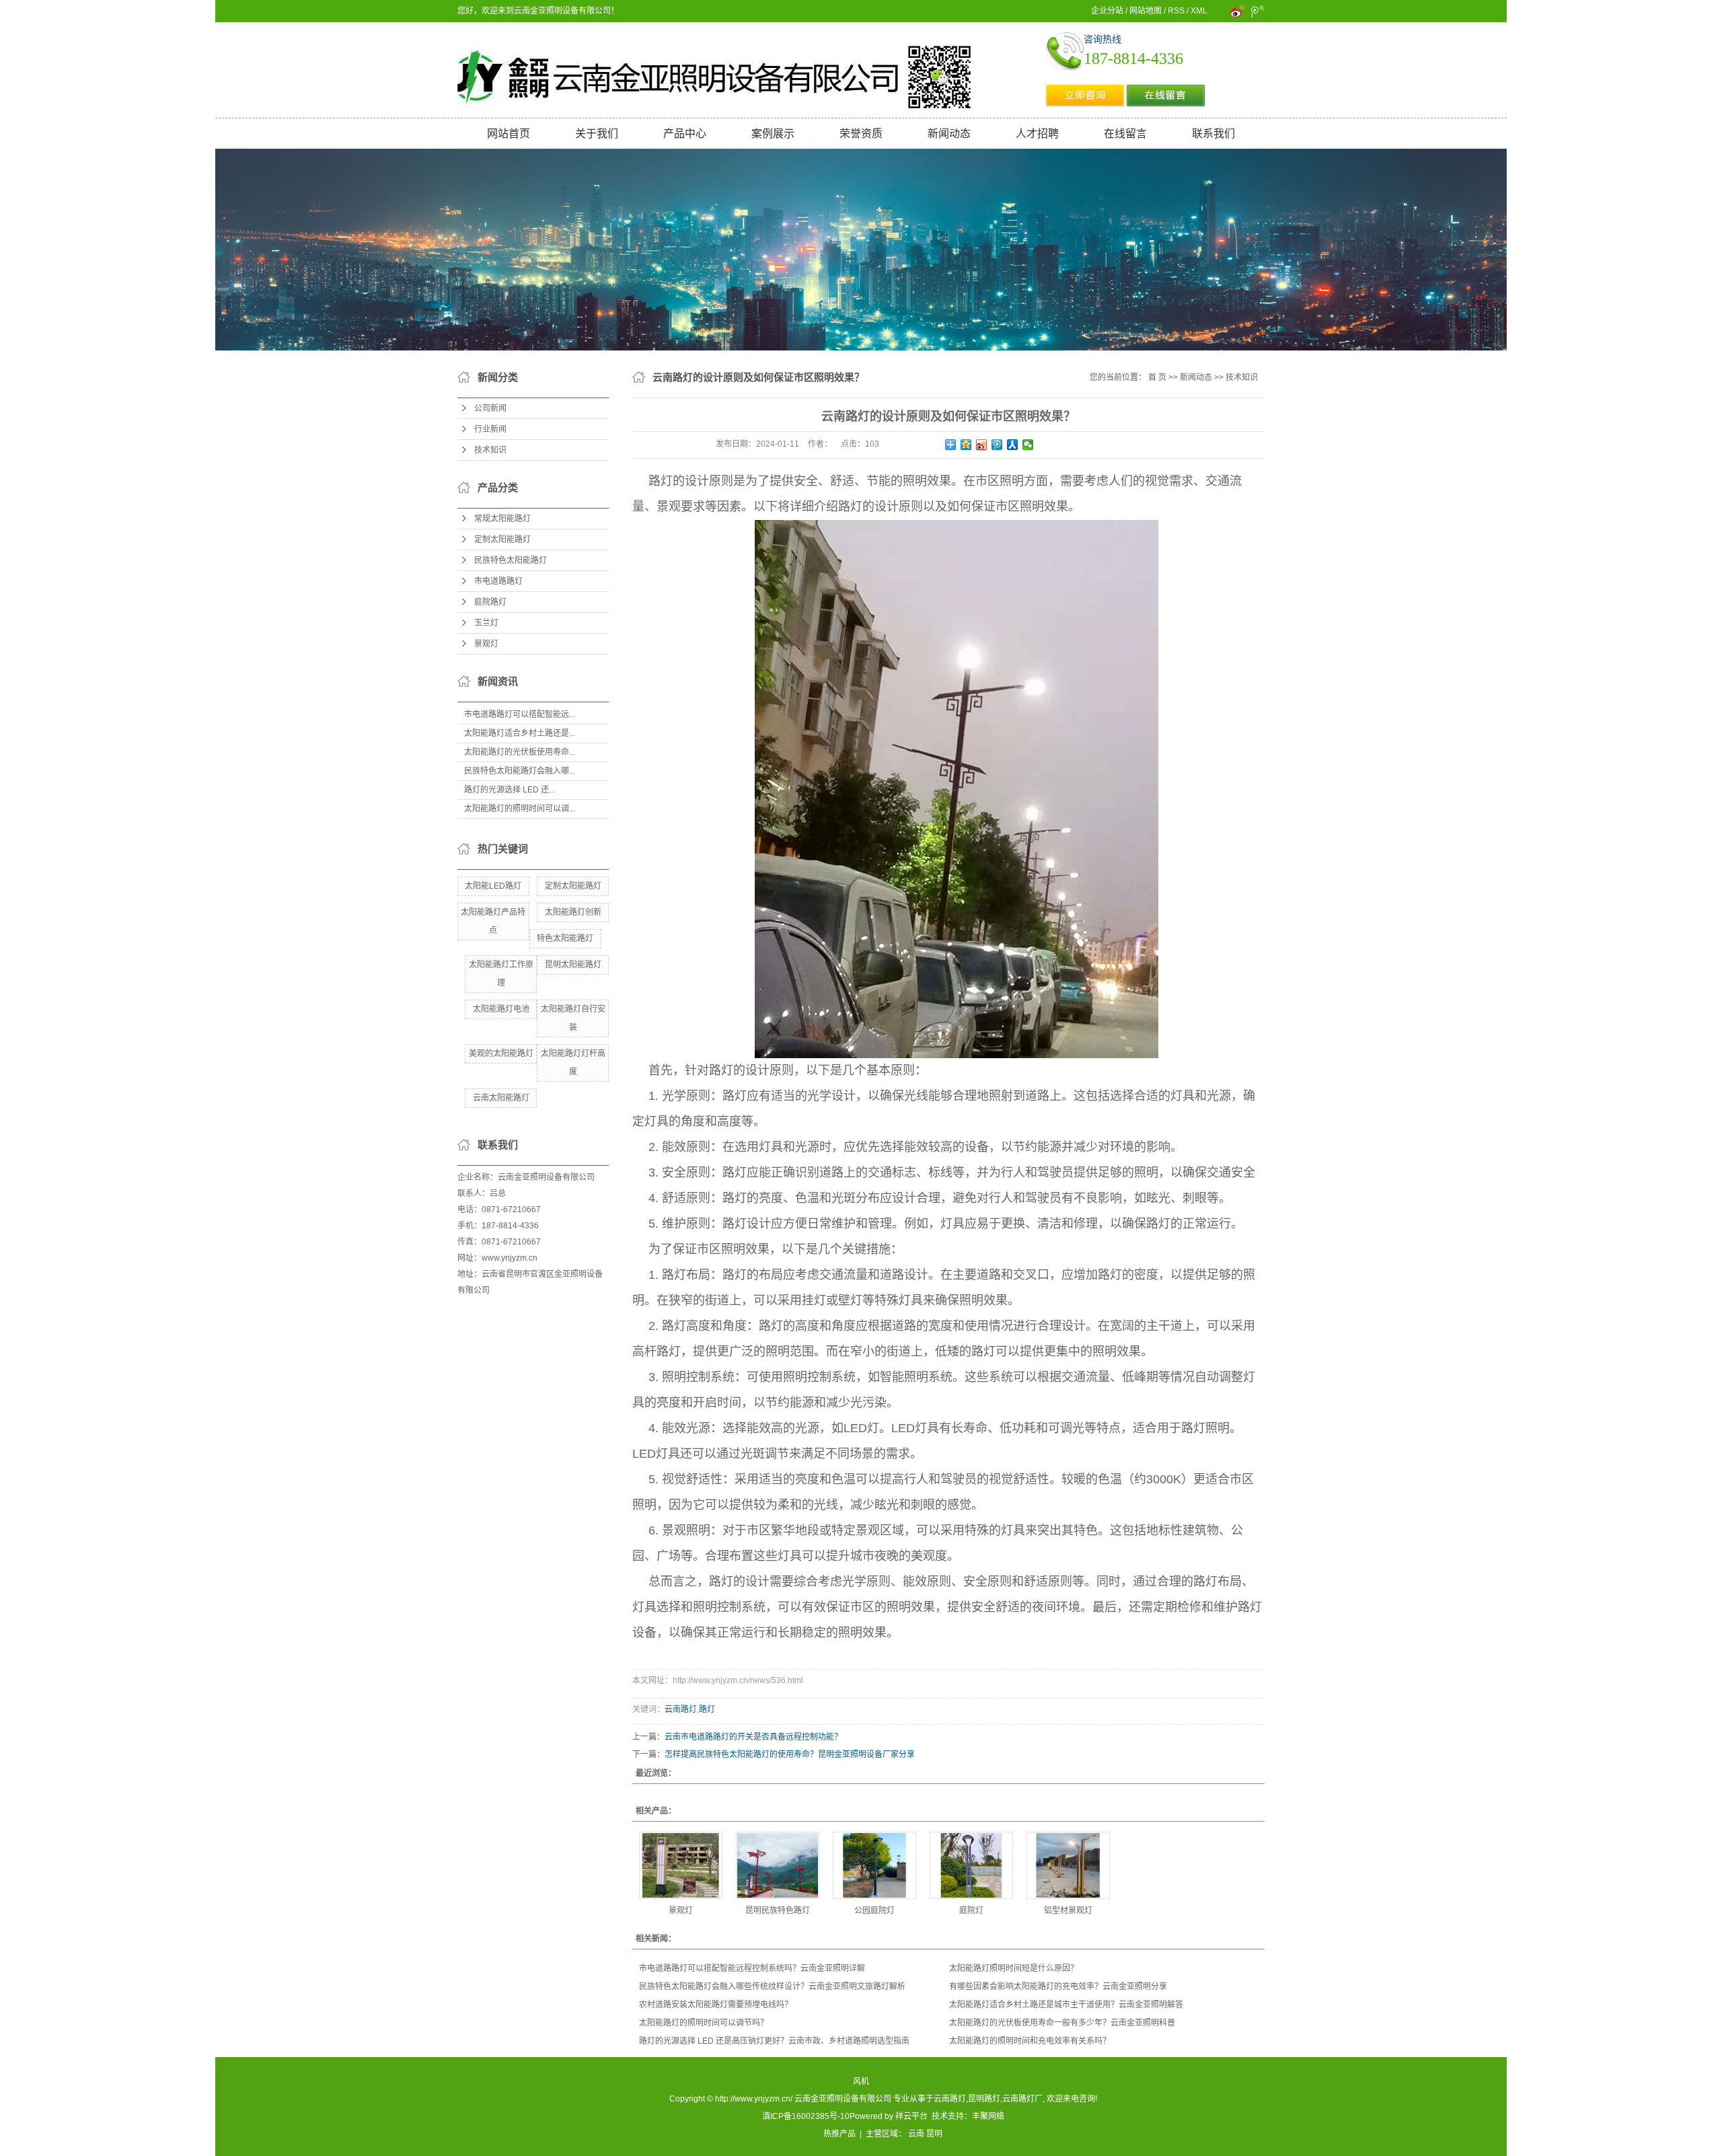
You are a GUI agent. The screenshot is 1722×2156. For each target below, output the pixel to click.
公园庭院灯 (874, 1910)
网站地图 (1146, 11)
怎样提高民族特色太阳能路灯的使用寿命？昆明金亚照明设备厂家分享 (790, 1754)
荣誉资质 (861, 134)
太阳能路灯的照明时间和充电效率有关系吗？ (1030, 2041)
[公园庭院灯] (874, 1865)
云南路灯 (681, 1709)
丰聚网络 (988, 2116)
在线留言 (1125, 134)
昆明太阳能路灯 (573, 965)
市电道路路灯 (498, 581)
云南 (916, 2134)
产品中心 (685, 134)
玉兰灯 (486, 623)
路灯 (707, 1709)
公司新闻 (490, 408)
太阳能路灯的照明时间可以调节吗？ (704, 2023)
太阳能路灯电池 (501, 1009)
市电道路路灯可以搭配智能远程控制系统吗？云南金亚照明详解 (752, 1968)
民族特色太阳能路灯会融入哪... (520, 771)
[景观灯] (681, 1865)
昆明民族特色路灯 (778, 1910)
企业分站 (1107, 11)
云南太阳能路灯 (501, 1098)
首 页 (1157, 377)
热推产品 (839, 2134)
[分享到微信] (1028, 445)
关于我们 (597, 134)
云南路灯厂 (1022, 2099)
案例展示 (773, 134)
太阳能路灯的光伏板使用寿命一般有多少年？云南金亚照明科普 (1062, 2023)
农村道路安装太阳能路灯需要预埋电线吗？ (716, 2005)
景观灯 (486, 644)
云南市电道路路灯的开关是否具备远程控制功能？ (753, 1737)
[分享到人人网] (1013, 445)
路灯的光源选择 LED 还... (510, 790)
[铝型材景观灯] (1068, 1865)
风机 (861, 2081)
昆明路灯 (984, 2099)
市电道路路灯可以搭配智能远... (520, 714)
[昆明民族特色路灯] (778, 1865)
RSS (1176, 11)
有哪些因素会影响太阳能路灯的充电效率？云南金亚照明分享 (1058, 1986)
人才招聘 (1037, 134)
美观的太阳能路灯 (501, 1053)
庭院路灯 (490, 602)
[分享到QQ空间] (966, 445)
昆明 (934, 2134)
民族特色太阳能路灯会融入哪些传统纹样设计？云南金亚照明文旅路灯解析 (772, 1986)
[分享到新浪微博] (982, 445)
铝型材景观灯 (1068, 1910)
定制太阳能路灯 (502, 540)
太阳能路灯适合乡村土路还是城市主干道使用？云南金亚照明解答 (1066, 2005)
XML (1199, 11)
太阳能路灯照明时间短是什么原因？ (1014, 1968)
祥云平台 (911, 2116)
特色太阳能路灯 (565, 938)
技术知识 (490, 450)
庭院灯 (971, 1910)
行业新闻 (490, 429)
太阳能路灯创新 (573, 912)
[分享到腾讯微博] (997, 445)
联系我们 (1213, 134)
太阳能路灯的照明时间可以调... (520, 809)
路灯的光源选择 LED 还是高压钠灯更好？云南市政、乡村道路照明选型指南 (774, 2041)
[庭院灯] (971, 1865)
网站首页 (509, 134)
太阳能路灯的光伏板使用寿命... (520, 752)
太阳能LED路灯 (493, 886)
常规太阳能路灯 (502, 519)
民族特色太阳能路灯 (511, 560)
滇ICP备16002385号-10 (806, 2116)
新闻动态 (949, 134)
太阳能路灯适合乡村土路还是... (520, 733)
